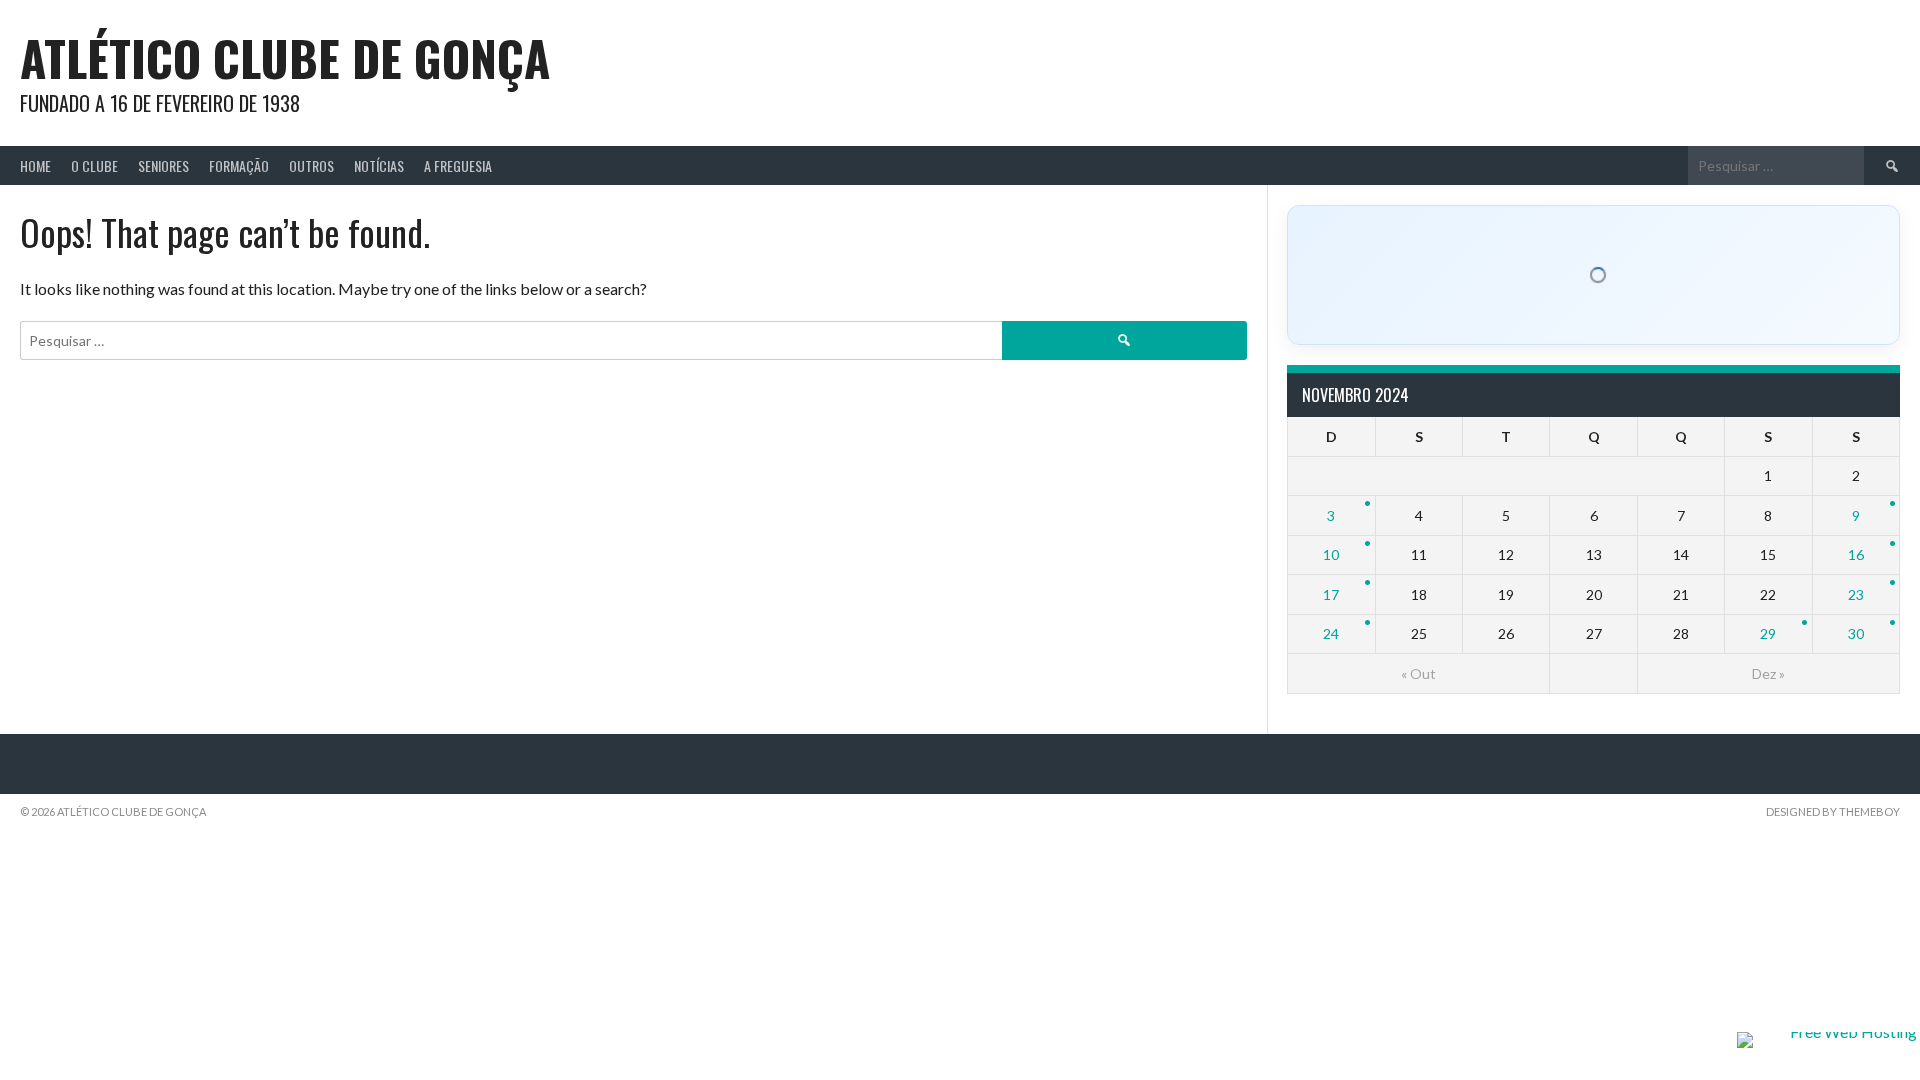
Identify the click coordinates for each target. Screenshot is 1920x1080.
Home (35, 165)
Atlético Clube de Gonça (285, 57)
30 (1856, 633)
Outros (311, 165)
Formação (239, 165)
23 (1856, 594)
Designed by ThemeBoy (1833, 811)
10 (1331, 554)
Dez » (1768, 673)
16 (1856, 554)
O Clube (94, 165)
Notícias (379, 165)
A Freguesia (458, 165)
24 (1331, 633)
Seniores (163, 165)
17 (1331, 594)
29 (1768, 633)
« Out (1418, 673)
